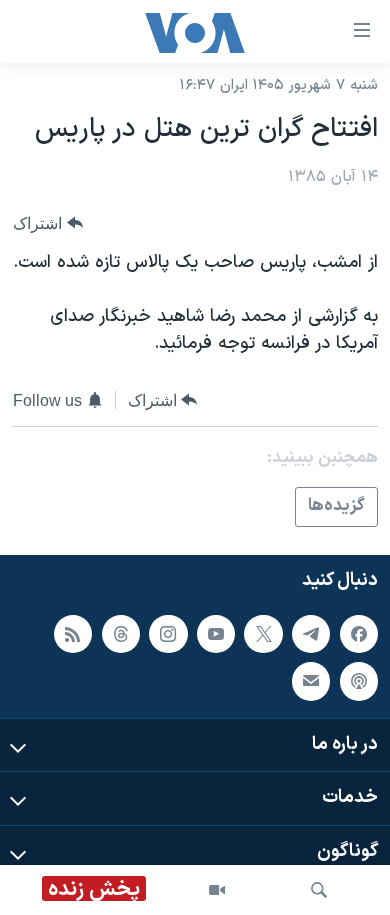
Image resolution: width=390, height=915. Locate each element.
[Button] (48, 223)
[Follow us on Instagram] (168, 633)
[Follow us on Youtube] (216, 633)
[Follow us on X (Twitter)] (263, 633)
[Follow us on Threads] (121, 633)
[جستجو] (319, 890)
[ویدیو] (217, 890)
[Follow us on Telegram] (311, 633)
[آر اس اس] (73, 633)
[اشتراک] (311, 681)
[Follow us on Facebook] (359, 633)
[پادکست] (359, 681)
